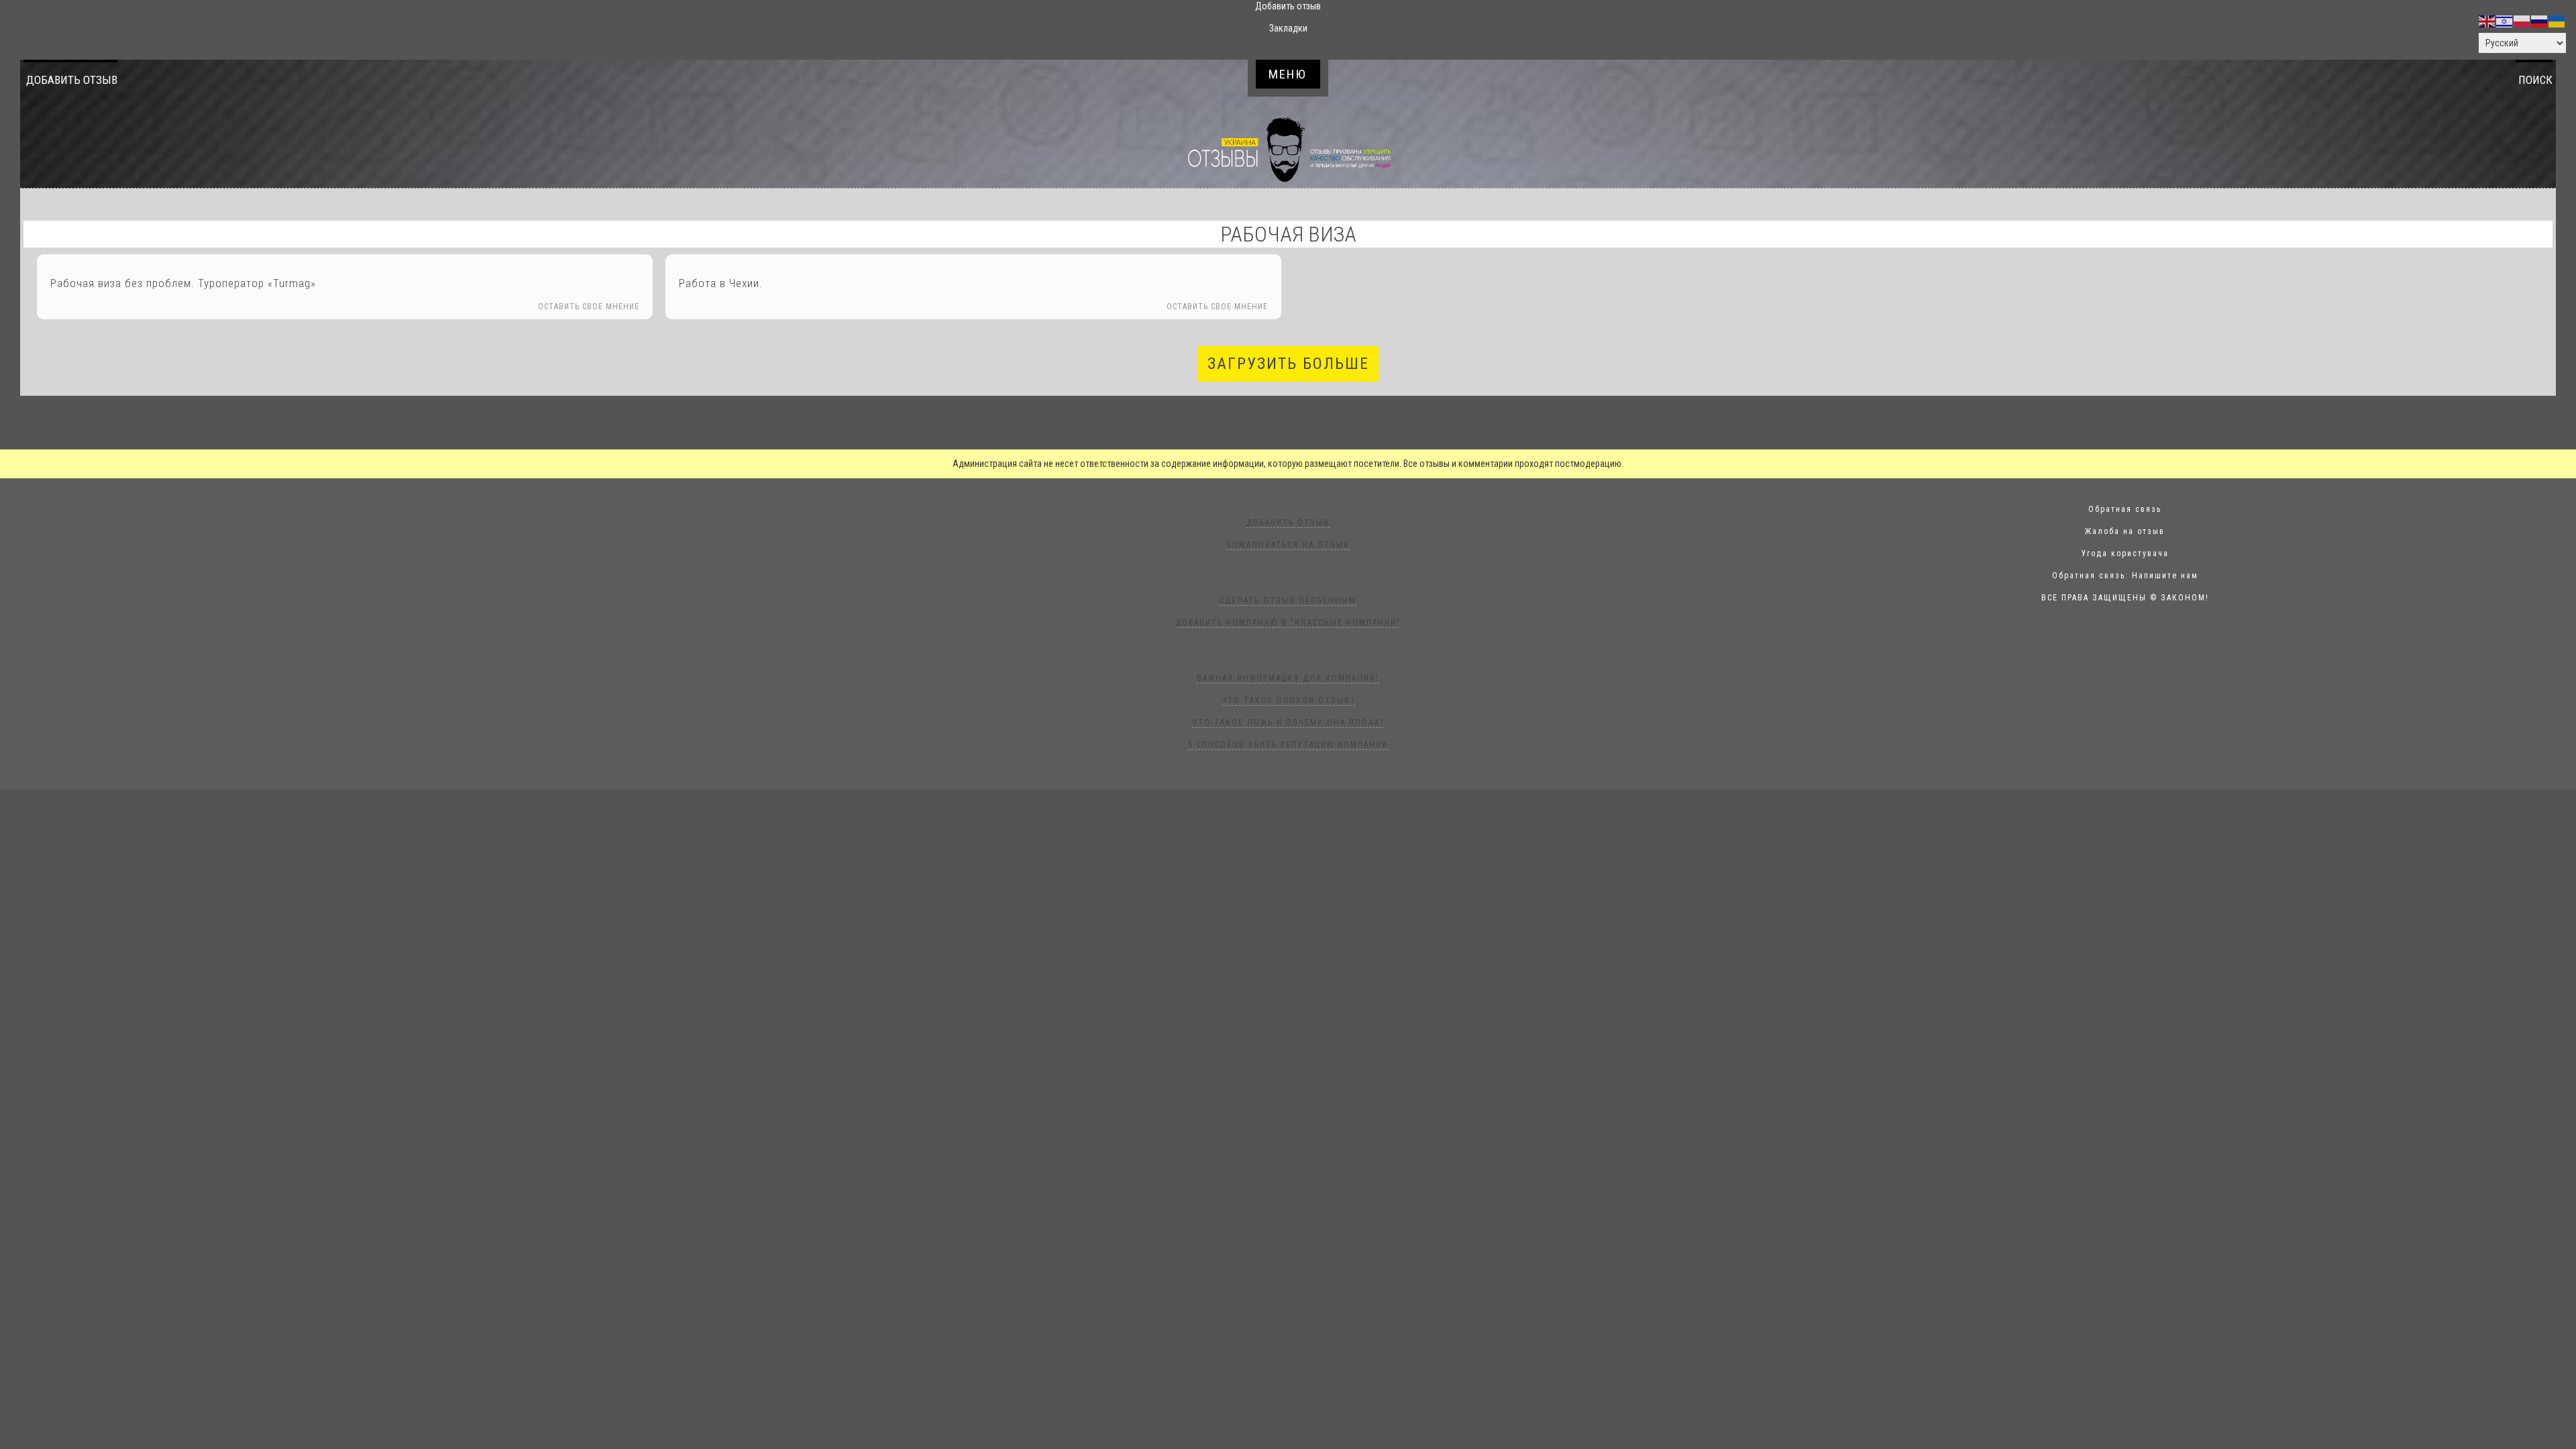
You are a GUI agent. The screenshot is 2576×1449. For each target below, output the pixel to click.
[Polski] (2522, 21)
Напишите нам (2165, 576)
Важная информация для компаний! (1288, 678)
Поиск (2535, 80)
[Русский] (2540, 21)
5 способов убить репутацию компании (1288, 745)
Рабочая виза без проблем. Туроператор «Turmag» (183, 283)
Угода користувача (2125, 553)
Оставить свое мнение (589, 307)
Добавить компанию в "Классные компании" (1288, 623)
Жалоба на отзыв (2125, 531)
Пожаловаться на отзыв (1288, 545)
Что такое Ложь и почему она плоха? (1288, 722)
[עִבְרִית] (2505, 21)
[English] (2487, 21)
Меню (1288, 74)
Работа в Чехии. (721, 283)
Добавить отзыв (72, 80)
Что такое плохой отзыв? (1288, 700)
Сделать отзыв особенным (1288, 600)
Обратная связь (2125, 509)
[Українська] (2557, 21)
